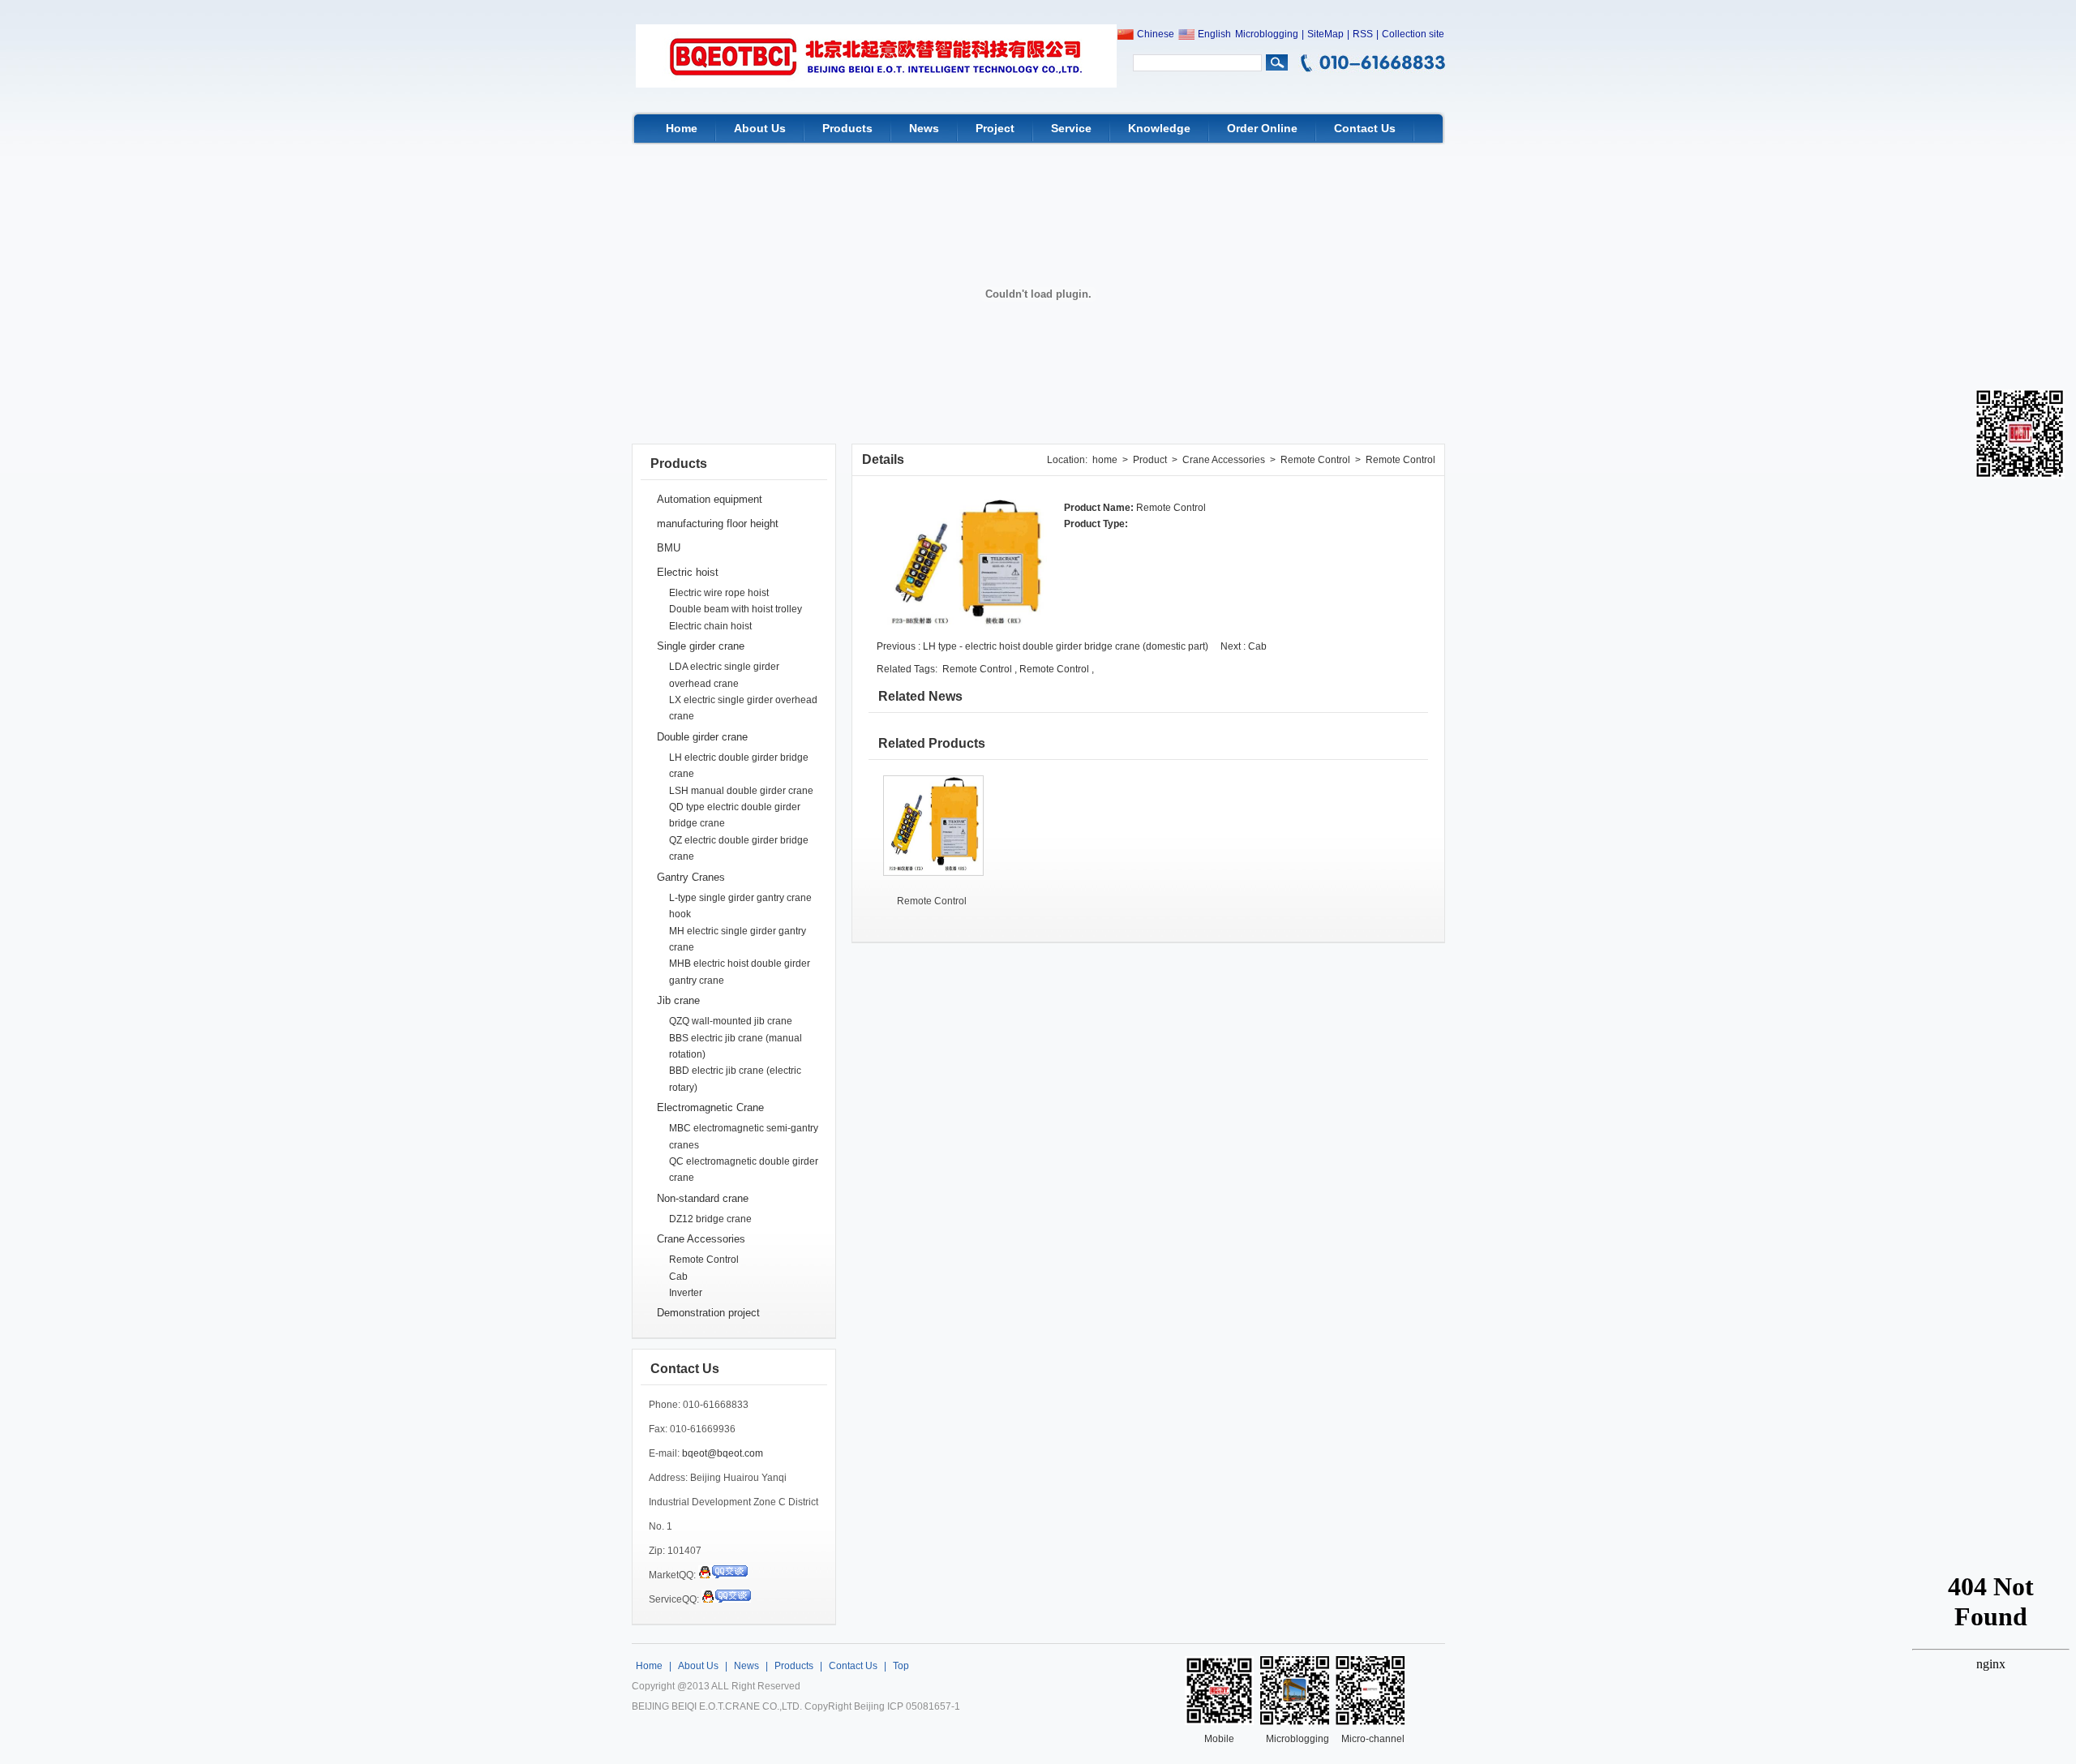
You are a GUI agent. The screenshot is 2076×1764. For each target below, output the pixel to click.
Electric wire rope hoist (719, 593)
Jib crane (678, 1000)
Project (995, 128)
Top (901, 1666)
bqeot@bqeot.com (723, 1453)
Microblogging (1267, 34)
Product (1150, 460)
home (1105, 460)
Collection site (1413, 34)
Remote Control (704, 1260)
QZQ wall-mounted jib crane (731, 1021)
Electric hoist (688, 572)
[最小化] (2058, 1578)
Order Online (1262, 128)
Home (682, 128)
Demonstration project (708, 1313)
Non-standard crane (703, 1198)
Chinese (1156, 34)
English (1214, 34)
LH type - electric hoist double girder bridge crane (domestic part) (1067, 646)
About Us (760, 128)
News (924, 128)
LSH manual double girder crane (741, 791)
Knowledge (1159, 128)
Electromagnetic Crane (710, 1107)
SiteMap (1325, 34)
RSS (1363, 34)
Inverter (686, 1293)
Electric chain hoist (710, 626)
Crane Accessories (701, 1239)
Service (1071, 128)
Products (847, 128)
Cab (678, 1277)
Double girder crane (702, 737)
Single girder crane (701, 646)
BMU (669, 548)
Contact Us (1365, 128)
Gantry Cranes (691, 877)
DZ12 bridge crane (710, 1219)
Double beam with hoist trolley (736, 609)
